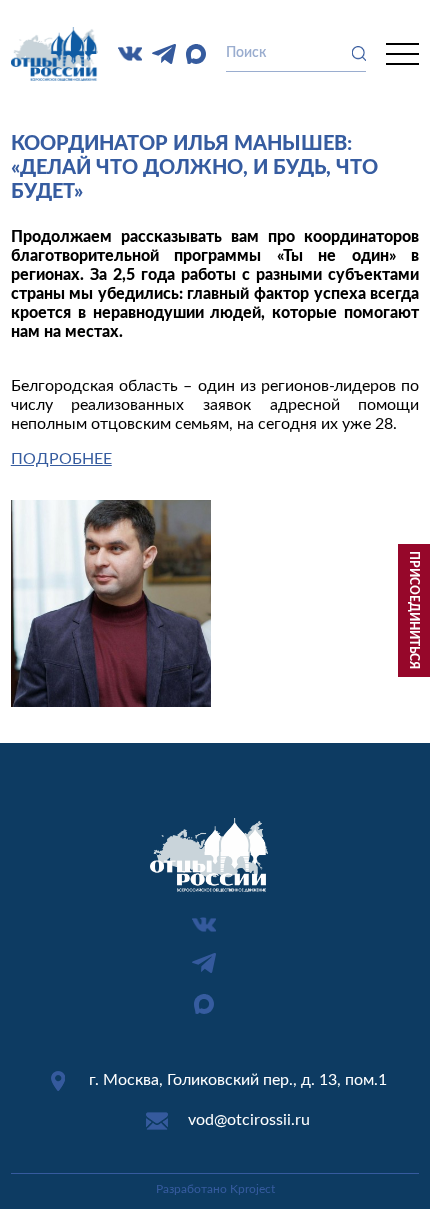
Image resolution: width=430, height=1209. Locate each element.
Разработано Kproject (215, 1189)
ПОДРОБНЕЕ (61, 459)
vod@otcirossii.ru (249, 1120)
